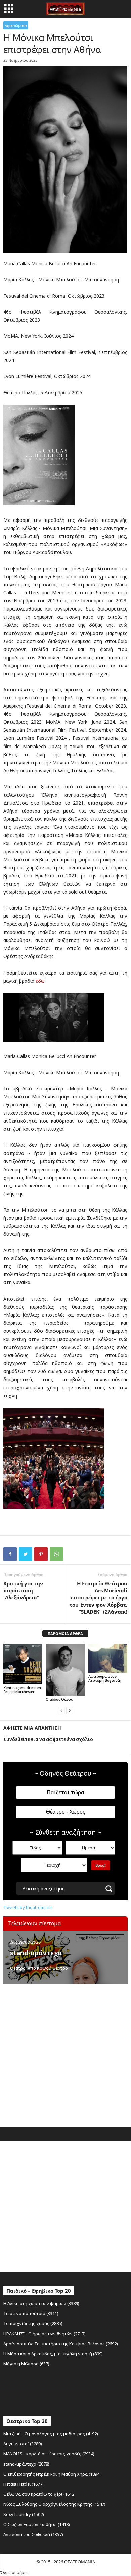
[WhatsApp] (56, 1554)
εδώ (40, 981)
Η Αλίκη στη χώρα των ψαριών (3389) (41, 2303)
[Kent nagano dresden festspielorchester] (23, 1664)
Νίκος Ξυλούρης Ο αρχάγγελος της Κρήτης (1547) (54, 2504)
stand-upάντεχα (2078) (26, 2464)
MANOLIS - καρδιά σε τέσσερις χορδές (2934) (49, 2454)
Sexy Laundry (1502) (24, 2514)
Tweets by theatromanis (28, 1907)
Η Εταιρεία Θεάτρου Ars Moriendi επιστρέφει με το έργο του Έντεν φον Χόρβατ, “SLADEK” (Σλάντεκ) (98, 1597)
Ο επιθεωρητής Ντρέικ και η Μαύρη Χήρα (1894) (52, 2474)
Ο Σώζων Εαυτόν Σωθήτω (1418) (37, 2524)
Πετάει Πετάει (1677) (24, 2484)
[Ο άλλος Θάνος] (65, 1670)
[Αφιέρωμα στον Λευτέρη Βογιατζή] (108, 1658)
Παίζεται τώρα (65, 1792)
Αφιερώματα (16, 25)
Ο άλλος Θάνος (59, 1699)
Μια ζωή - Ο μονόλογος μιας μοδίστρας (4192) (51, 2434)
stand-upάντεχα (36, 1953)
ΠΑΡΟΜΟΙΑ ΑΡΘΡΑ (65, 1634)
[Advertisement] (65, 2054)
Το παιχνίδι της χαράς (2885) (33, 2323)
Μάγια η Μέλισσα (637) (26, 2364)
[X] (26, 1554)
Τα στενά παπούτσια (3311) (31, 2313)
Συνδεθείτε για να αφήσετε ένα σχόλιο (48, 1739)
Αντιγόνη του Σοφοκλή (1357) (33, 2534)
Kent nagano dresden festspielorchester (22, 1690)
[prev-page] (61, 1710)
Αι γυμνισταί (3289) (23, 2444)
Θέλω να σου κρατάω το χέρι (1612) (39, 2494)
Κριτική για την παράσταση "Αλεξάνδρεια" (23, 1590)
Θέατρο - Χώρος (66, 1812)
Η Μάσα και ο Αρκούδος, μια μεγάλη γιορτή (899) (53, 2354)
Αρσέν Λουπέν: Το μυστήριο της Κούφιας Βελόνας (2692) (61, 2344)
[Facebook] (10, 1554)
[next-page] (70, 1710)
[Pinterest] (41, 1554)
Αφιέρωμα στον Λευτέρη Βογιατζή (105, 1678)
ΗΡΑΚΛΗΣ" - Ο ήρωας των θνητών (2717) (45, 2334)
